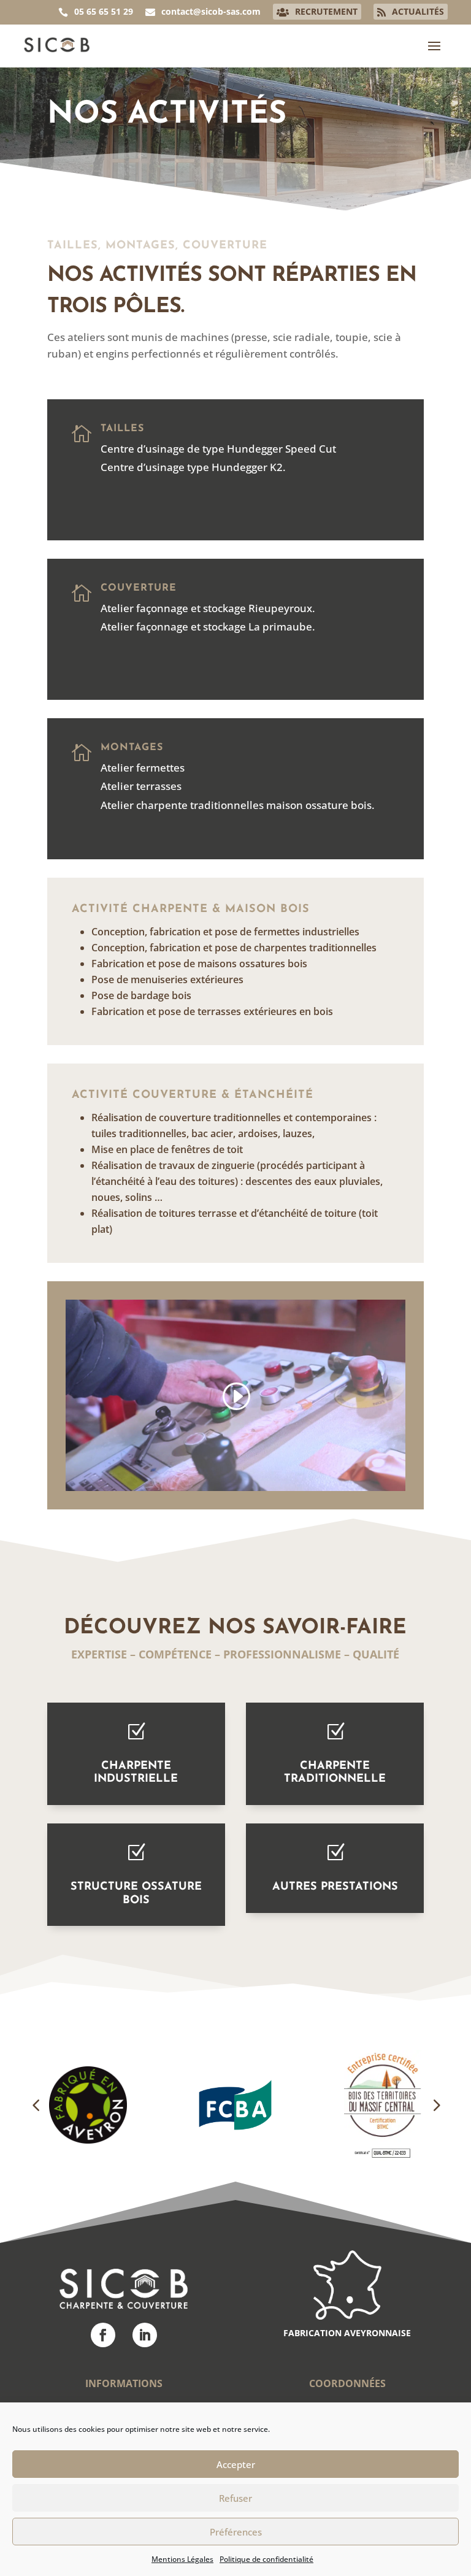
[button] (36, 2105)
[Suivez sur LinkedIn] (145, 2335)
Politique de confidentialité (266, 2559)
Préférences (236, 2532)
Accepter (236, 2464)
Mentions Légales (182, 2559)
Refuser (235, 2498)
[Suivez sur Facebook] (103, 2335)
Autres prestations (335, 1887)
